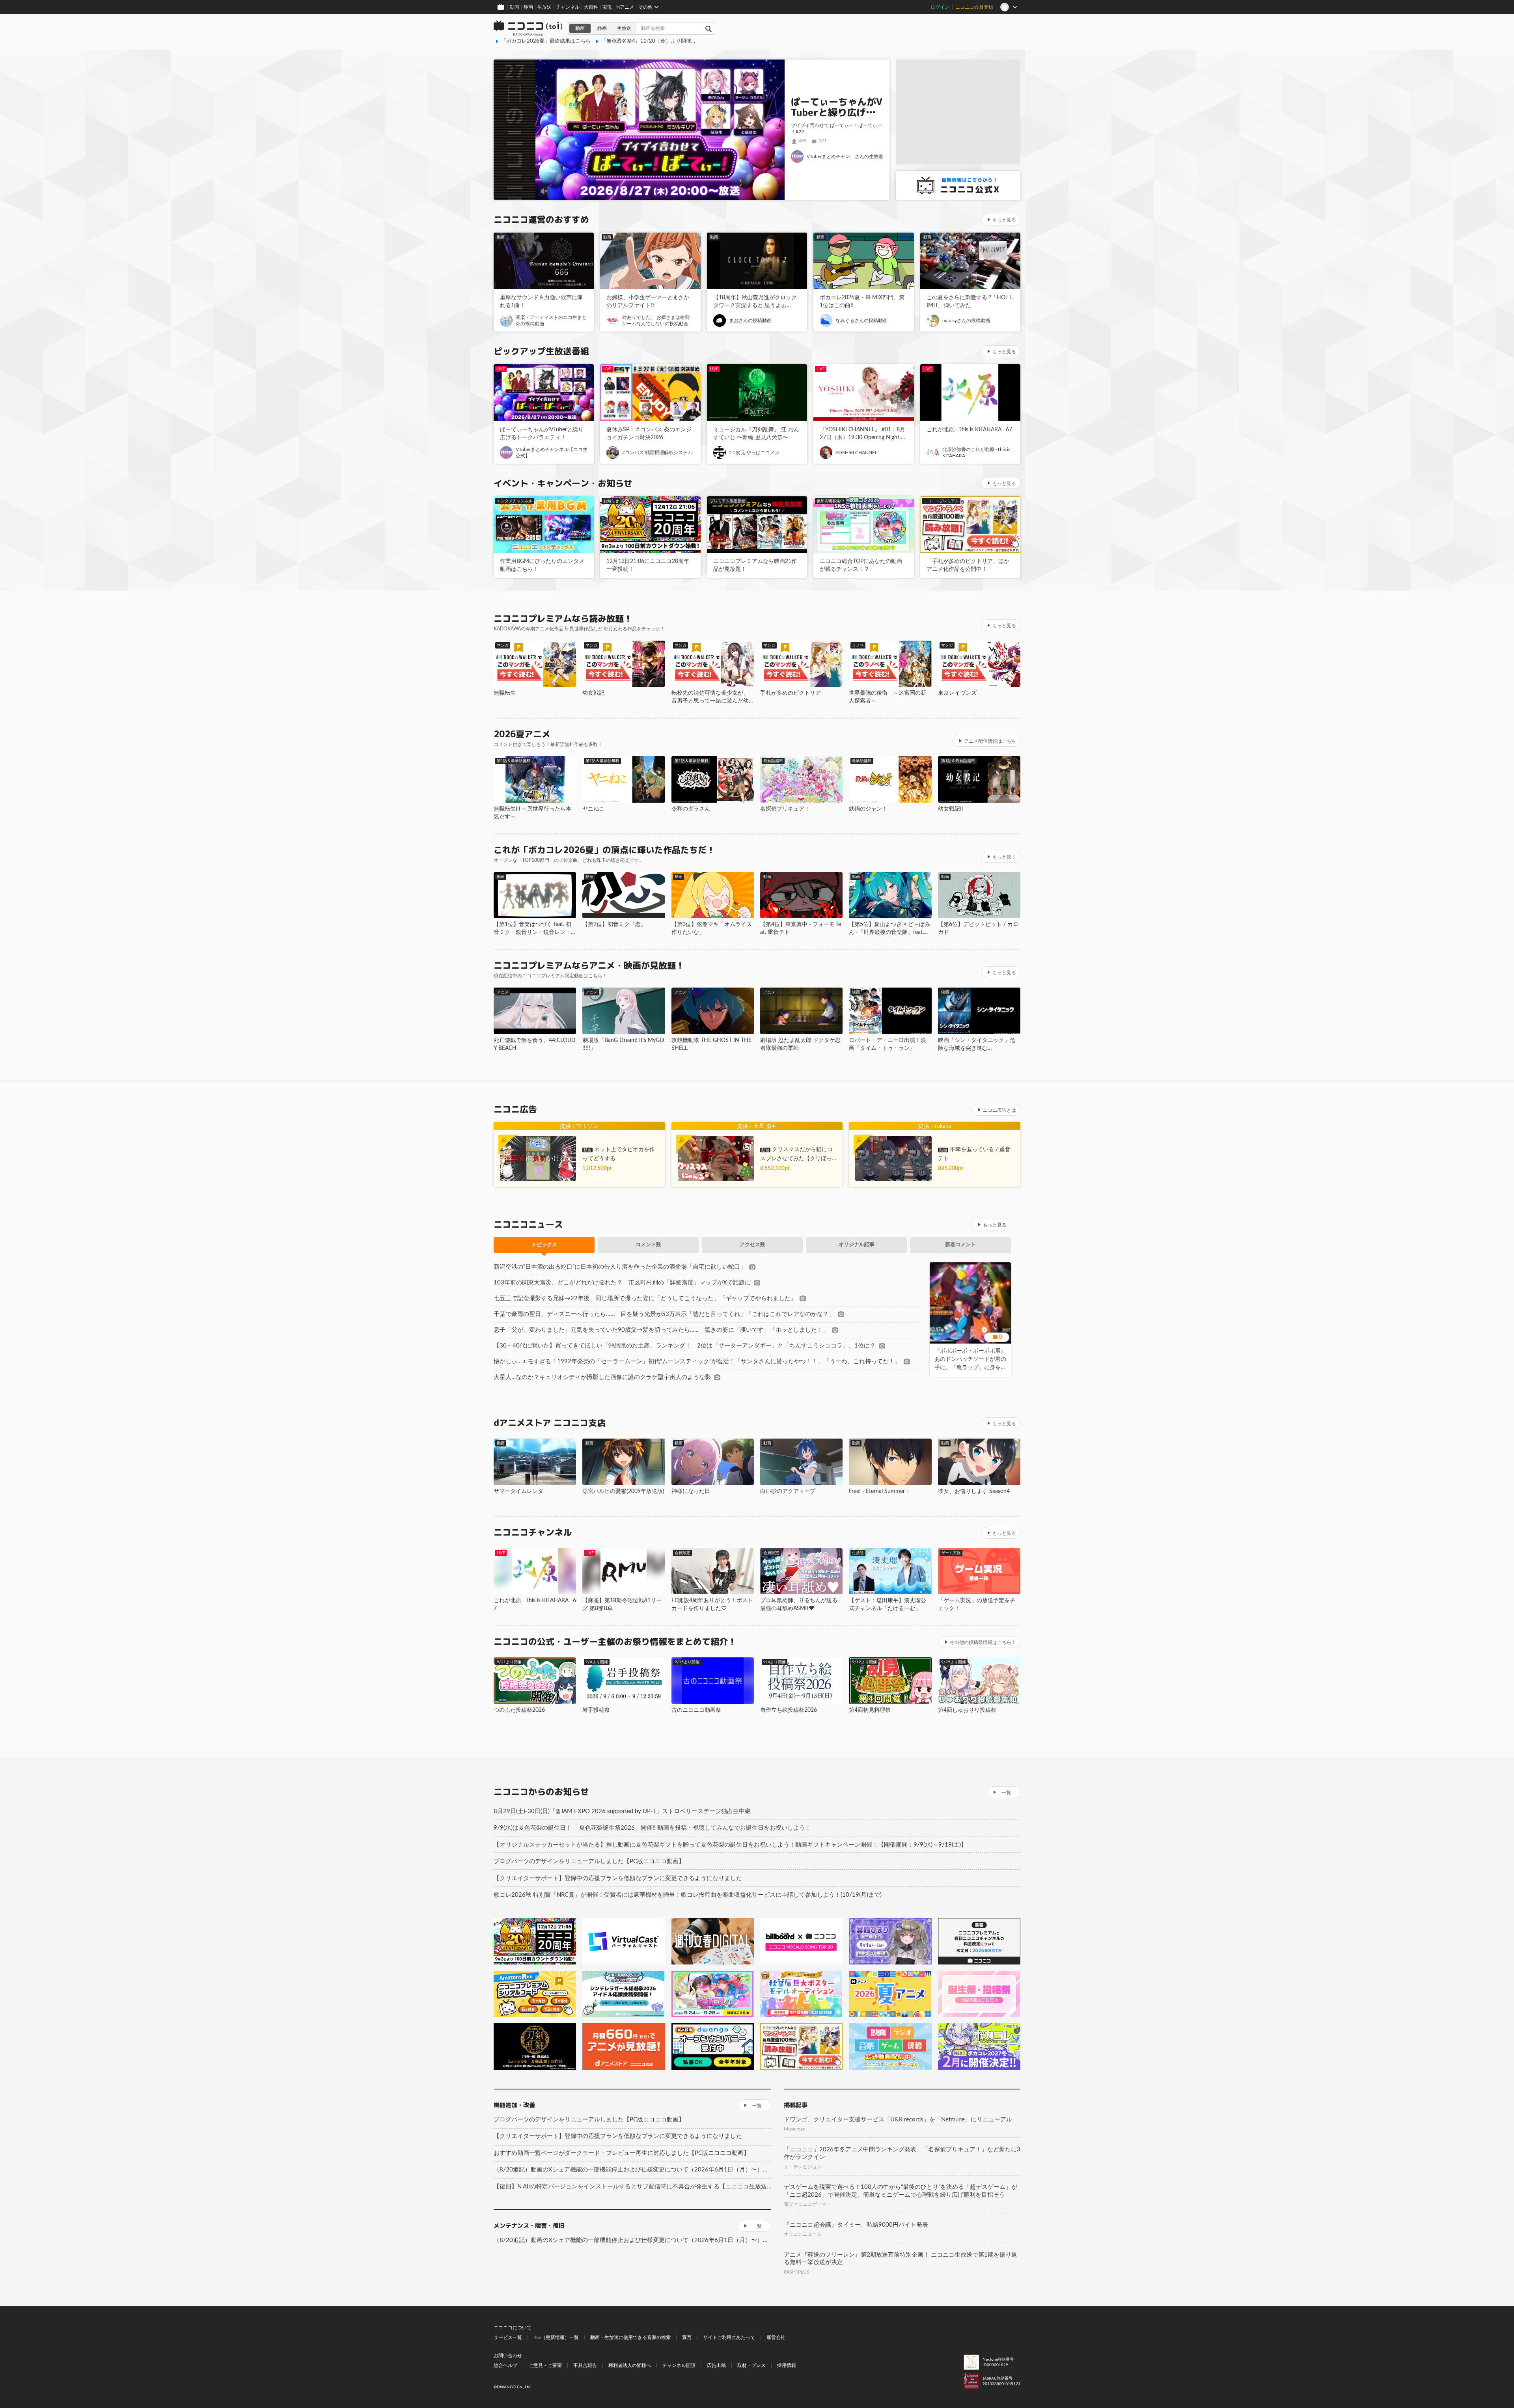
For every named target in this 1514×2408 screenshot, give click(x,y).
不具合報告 (585, 2365)
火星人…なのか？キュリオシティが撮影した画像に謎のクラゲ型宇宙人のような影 (602, 1377)
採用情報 (787, 2365)
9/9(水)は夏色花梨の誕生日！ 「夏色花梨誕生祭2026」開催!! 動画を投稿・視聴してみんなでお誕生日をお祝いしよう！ (652, 1828)
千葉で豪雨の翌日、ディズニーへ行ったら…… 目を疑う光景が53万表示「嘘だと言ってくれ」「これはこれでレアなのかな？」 (664, 1314)
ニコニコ (528, 28)
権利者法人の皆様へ (630, 2365)
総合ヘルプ (505, 2365)
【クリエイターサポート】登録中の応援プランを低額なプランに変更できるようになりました (618, 1878)
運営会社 (776, 2337)
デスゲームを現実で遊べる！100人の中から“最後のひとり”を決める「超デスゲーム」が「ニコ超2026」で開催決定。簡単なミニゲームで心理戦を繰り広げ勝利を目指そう (901, 2191)
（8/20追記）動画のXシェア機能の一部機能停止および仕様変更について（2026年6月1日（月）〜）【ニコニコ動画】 (632, 2170)
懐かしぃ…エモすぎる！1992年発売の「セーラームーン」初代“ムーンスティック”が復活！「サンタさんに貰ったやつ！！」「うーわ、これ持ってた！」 (697, 1361)
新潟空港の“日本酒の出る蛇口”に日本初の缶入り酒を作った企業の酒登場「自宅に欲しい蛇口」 (620, 1267)
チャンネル (568, 7)
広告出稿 (716, 2365)
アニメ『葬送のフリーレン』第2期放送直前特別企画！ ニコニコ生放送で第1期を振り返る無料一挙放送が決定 (901, 2259)
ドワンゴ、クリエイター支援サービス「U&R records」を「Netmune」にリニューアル (898, 2120)
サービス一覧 (508, 2337)
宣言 (687, 2337)
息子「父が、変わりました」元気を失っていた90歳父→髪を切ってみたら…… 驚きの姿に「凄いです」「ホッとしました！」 (661, 1330)
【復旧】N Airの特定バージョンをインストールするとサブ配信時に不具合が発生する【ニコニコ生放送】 (632, 2187)
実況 (607, 7)
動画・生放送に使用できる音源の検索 (630, 2337)
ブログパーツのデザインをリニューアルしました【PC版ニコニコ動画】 (589, 1861)
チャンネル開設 (679, 2365)
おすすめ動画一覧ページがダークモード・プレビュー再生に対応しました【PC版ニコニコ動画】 (622, 2153)
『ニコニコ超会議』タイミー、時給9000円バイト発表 (856, 2225)
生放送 (544, 7)
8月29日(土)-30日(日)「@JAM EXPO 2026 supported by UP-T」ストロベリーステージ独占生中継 (622, 1811)
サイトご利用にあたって (729, 2337)
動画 (515, 7)
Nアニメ (625, 7)
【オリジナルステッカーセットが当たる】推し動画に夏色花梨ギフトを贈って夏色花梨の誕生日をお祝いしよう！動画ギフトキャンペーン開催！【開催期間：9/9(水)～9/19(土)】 (730, 1845)
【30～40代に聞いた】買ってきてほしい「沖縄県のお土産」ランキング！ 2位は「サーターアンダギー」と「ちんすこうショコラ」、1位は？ (685, 1346)
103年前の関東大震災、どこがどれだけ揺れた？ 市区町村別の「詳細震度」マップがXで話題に (622, 1283)
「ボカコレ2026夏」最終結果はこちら (546, 41)
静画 (528, 7)
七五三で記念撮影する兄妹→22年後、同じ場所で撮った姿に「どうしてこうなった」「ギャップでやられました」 (645, 1298)
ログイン (940, 7)
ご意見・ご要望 (545, 2365)
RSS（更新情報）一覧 (556, 2337)
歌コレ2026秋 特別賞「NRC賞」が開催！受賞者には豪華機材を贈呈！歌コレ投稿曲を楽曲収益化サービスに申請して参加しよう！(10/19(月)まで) (688, 1895)
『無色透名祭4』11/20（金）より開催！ (649, 41)
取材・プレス (751, 2365)
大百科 (591, 7)
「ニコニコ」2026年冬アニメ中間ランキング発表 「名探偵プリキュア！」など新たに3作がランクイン (902, 2154)
